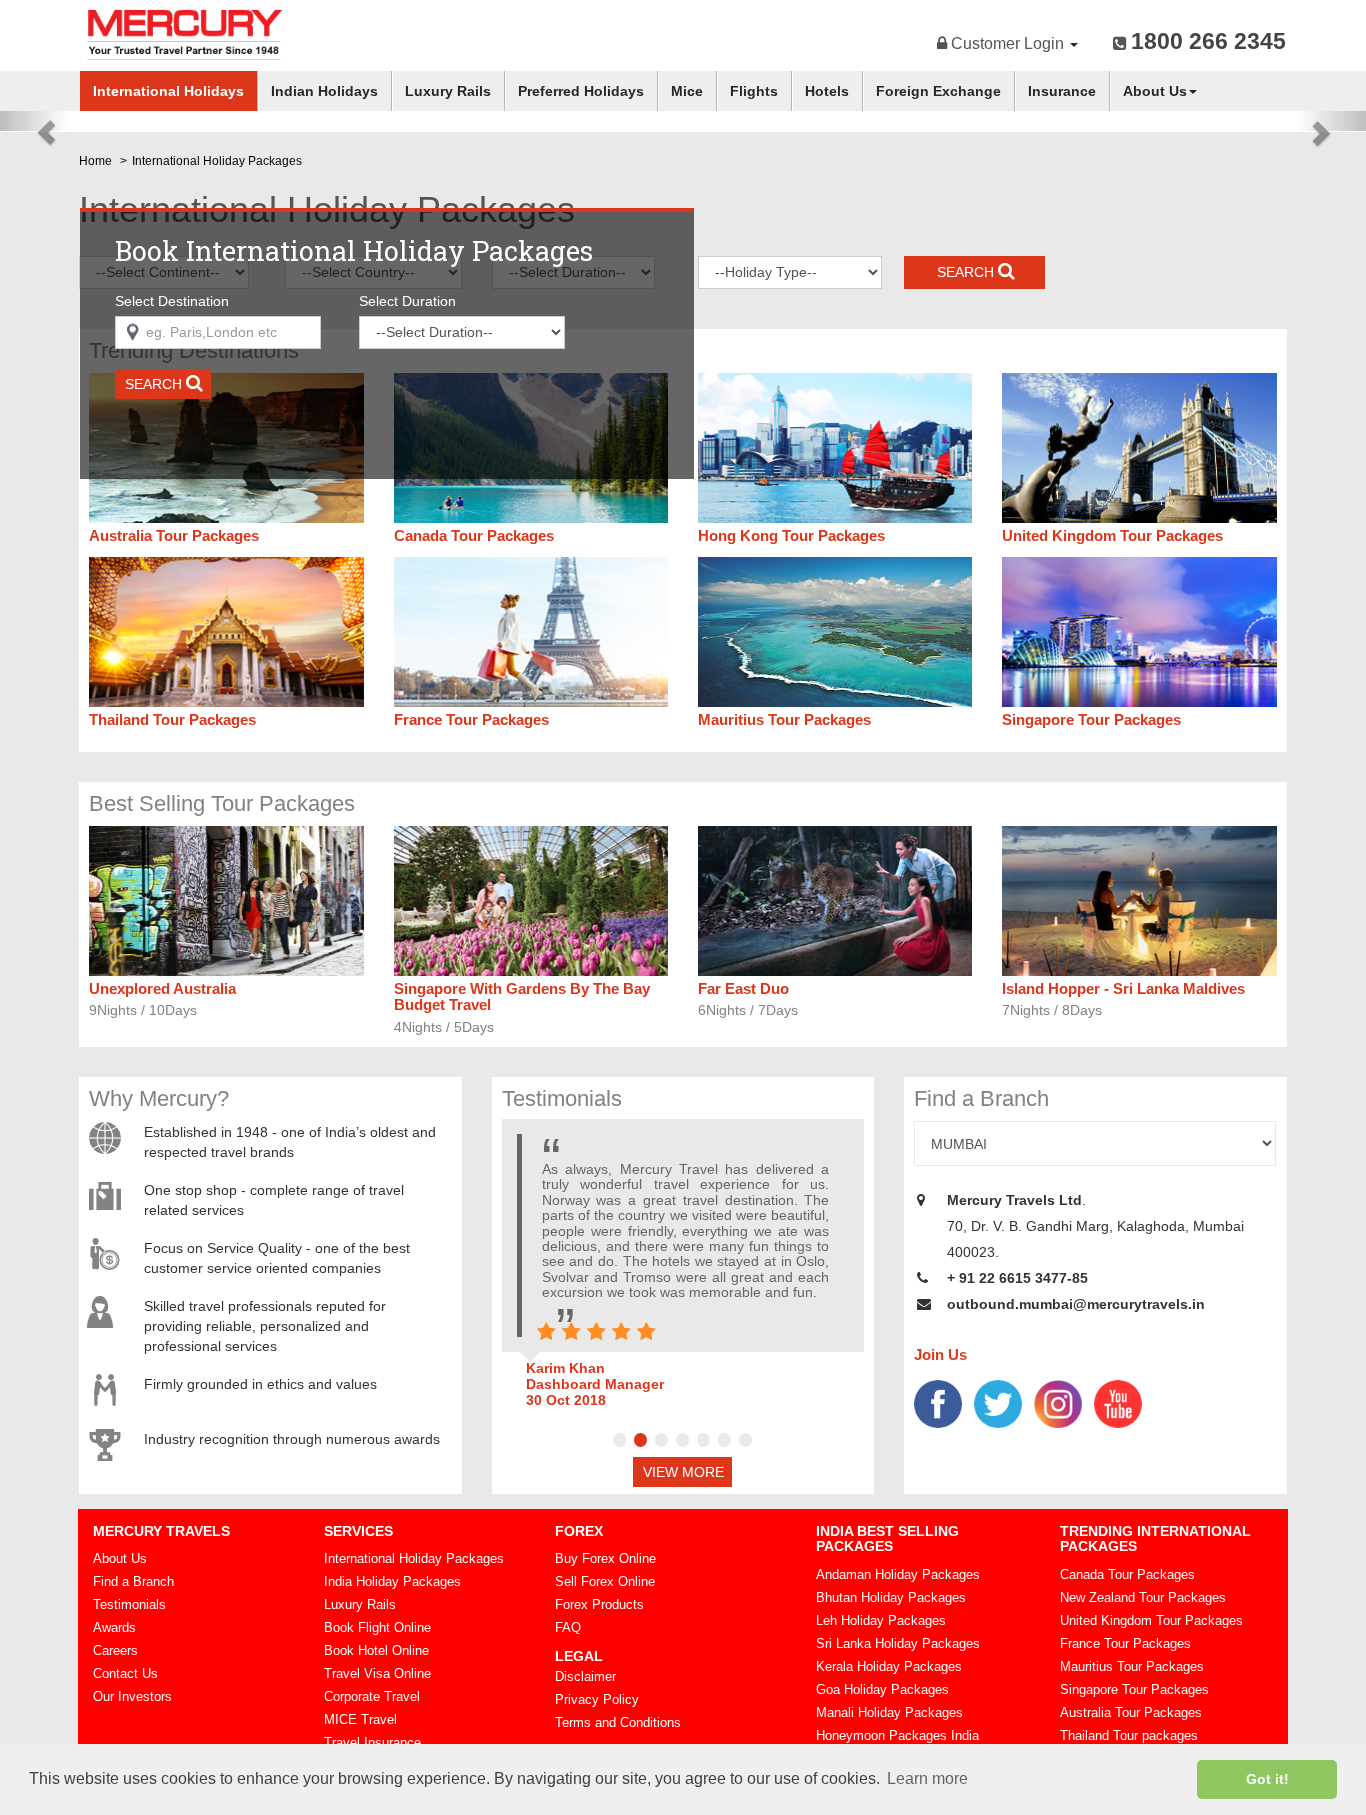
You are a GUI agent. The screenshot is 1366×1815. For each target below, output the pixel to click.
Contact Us (125, 1673)
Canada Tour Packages (1127, 1574)
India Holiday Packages (392, 1581)
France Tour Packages (1125, 1643)
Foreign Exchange (938, 91)
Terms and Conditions (618, 1722)
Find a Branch (133, 1581)
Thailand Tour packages (1129, 1735)
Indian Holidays (324, 91)
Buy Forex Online (605, 1558)
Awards (114, 1627)
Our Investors (132, 1696)
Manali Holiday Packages (889, 1712)
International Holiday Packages (414, 1558)
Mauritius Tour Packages (1132, 1666)
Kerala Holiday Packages (889, 1666)
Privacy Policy (597, 1699)
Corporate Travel (372, 1696)
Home (95, 161)
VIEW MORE (683, 1472)
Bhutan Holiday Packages (891, 1597)
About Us (1155, 91)
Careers (115, 1650)
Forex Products (599, 1604)
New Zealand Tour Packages (1143, 1597)
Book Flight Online (377, 1627)
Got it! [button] (1267, 1779)
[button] (34, 121)
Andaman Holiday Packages (898, 1574)
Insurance (1062, 91)
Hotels (827, 91)
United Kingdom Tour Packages (1151, 1620)
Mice (687, 91)
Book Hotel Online (376, 1650)
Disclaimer (585, 1676)
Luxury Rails (448, 91)
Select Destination (172, 301)
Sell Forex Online (605, 1581)
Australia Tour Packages (1131, 1712)
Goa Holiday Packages (882, 1689)
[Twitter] (998, 1402)
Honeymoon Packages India (897, 1735)
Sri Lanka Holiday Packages (898, 1643)
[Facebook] (938, 1402)
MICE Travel (360, 1719)
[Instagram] (1058, 1402)
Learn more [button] (927, 1778)
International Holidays (168, 91)
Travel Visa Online (377, 1673)
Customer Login (1007, 43)
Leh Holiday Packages (881, 1620)
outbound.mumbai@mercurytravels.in (1076, 1304)
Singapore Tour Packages (1134, 1689)
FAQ (568, 1627)
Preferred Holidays (581, 91)
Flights (754, 91)
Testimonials (129, 1604)
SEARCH (155, 384)
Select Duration (407, 301)
